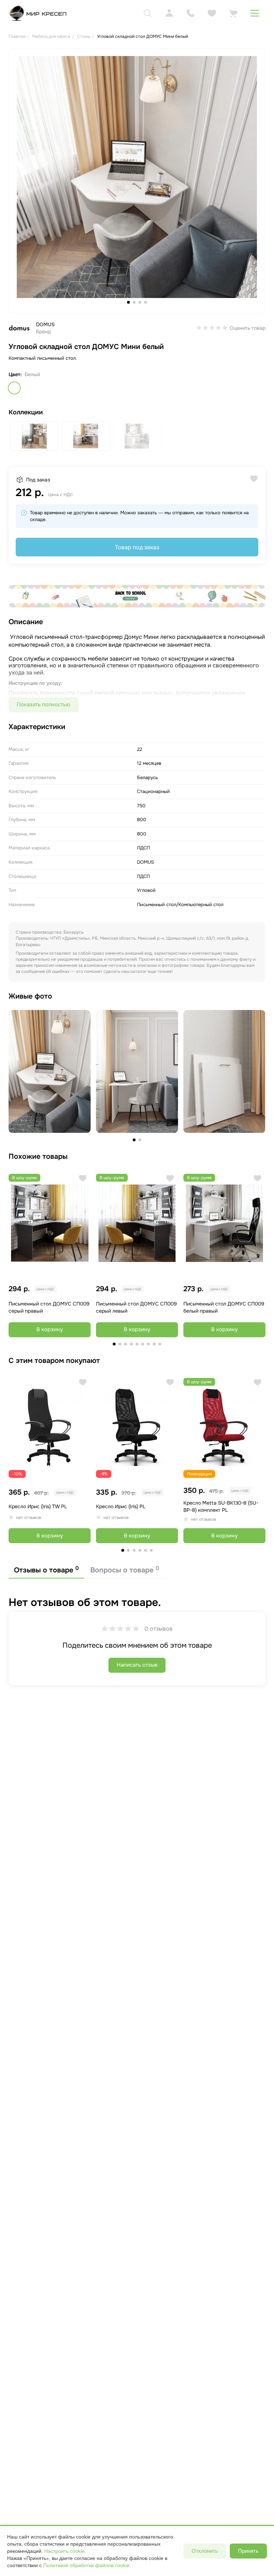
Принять (248, 2551)
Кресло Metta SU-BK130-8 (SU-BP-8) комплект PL (221, 1506)
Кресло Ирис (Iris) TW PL (38, 1506)
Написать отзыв (137, 1665)
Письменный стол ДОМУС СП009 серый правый (49, 1307)
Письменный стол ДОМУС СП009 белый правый (224, 1307)
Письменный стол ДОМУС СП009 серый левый (136, 1307)
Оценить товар (248, 328)
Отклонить (205, 2551)
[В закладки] (83, 1178)
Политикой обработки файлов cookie (86, 2565)
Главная (17, 36)
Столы (84, 36)
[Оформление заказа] (233, 13)
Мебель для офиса (51, 36)
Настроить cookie (64, 2551)
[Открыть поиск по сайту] (148, 13)
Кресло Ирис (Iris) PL (121, 1506)
